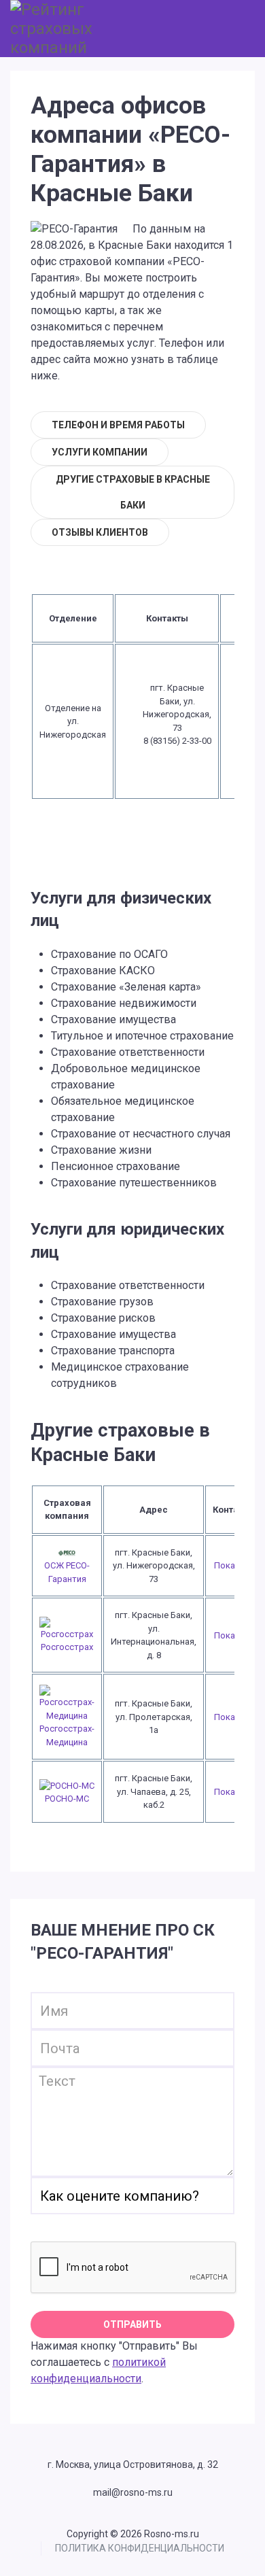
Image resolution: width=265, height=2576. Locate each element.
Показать (234, 1565)
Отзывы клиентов (100, 532)
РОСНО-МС (67, 1799)
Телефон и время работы (118, 425)
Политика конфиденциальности (140, 2548)
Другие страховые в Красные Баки (133, 492)
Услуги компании (100, 452)
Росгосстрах (67, 1647)
